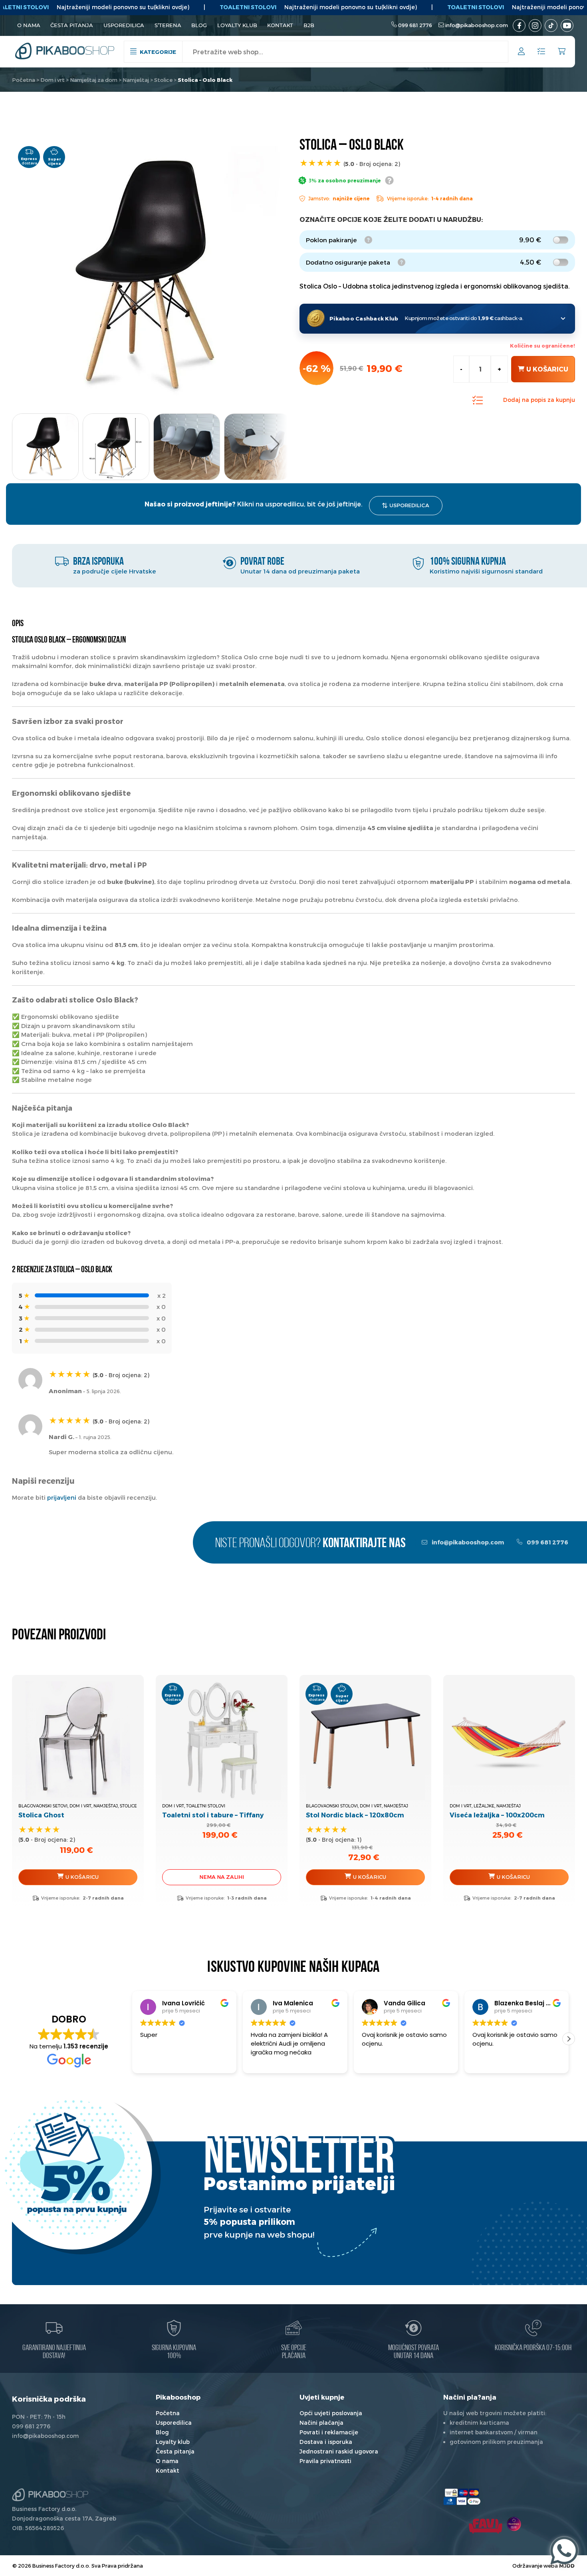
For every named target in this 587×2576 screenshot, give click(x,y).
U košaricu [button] (82, 1877)
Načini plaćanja (321, 2423)
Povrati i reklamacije (329, 2432)
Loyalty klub (237, 25)
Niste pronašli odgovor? (310, 1544)
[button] (275, 444)
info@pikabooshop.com (477, 25)
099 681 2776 (415, 25)
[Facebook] (519, 26)
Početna (24, 80)
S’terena (168, 25)
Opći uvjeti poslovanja (331, 2413)
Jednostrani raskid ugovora (339, 2451)
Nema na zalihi (222, 1877)
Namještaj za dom (94, 80)
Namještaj (136, 80)
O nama (29, 25)
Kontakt (280, 25)
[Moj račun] (521, 52)
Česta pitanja (72, 25)
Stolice (163, 80)
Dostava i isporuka (326, 2442)
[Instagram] (535, 26)
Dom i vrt (53, 80)
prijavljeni (62, 1497)
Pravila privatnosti (325, 2461)
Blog (199, 25)
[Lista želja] (541, 52)
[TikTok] (551, 26)
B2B (309, 25)
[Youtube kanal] (567, 26)
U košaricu (547, 369)
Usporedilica (124, 25)
